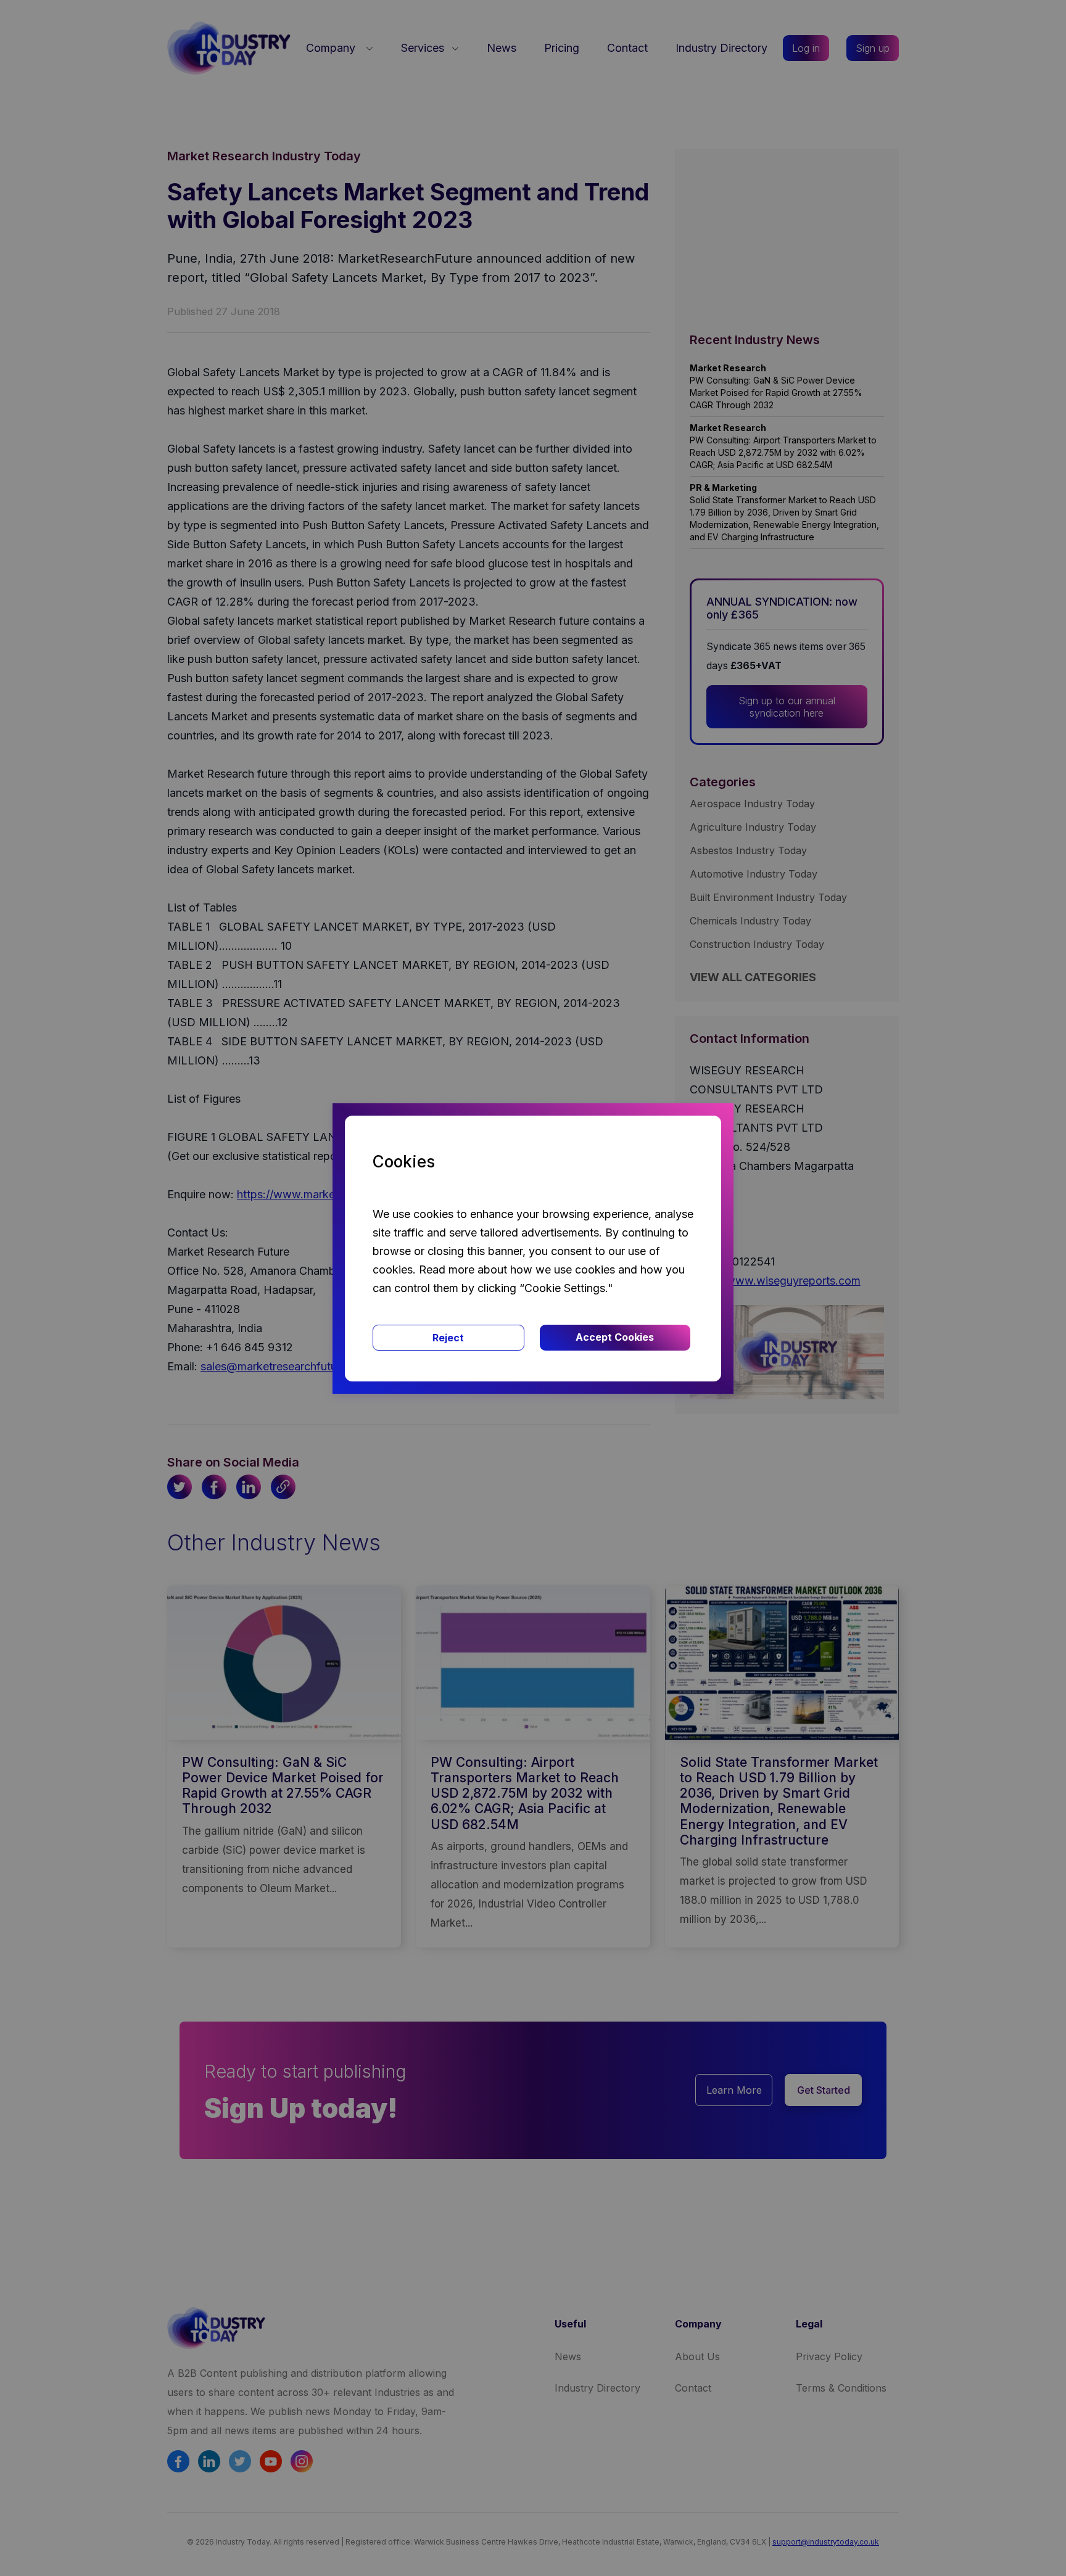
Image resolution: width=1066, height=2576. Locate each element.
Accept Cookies (615, 1337)
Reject (448, 1338)
